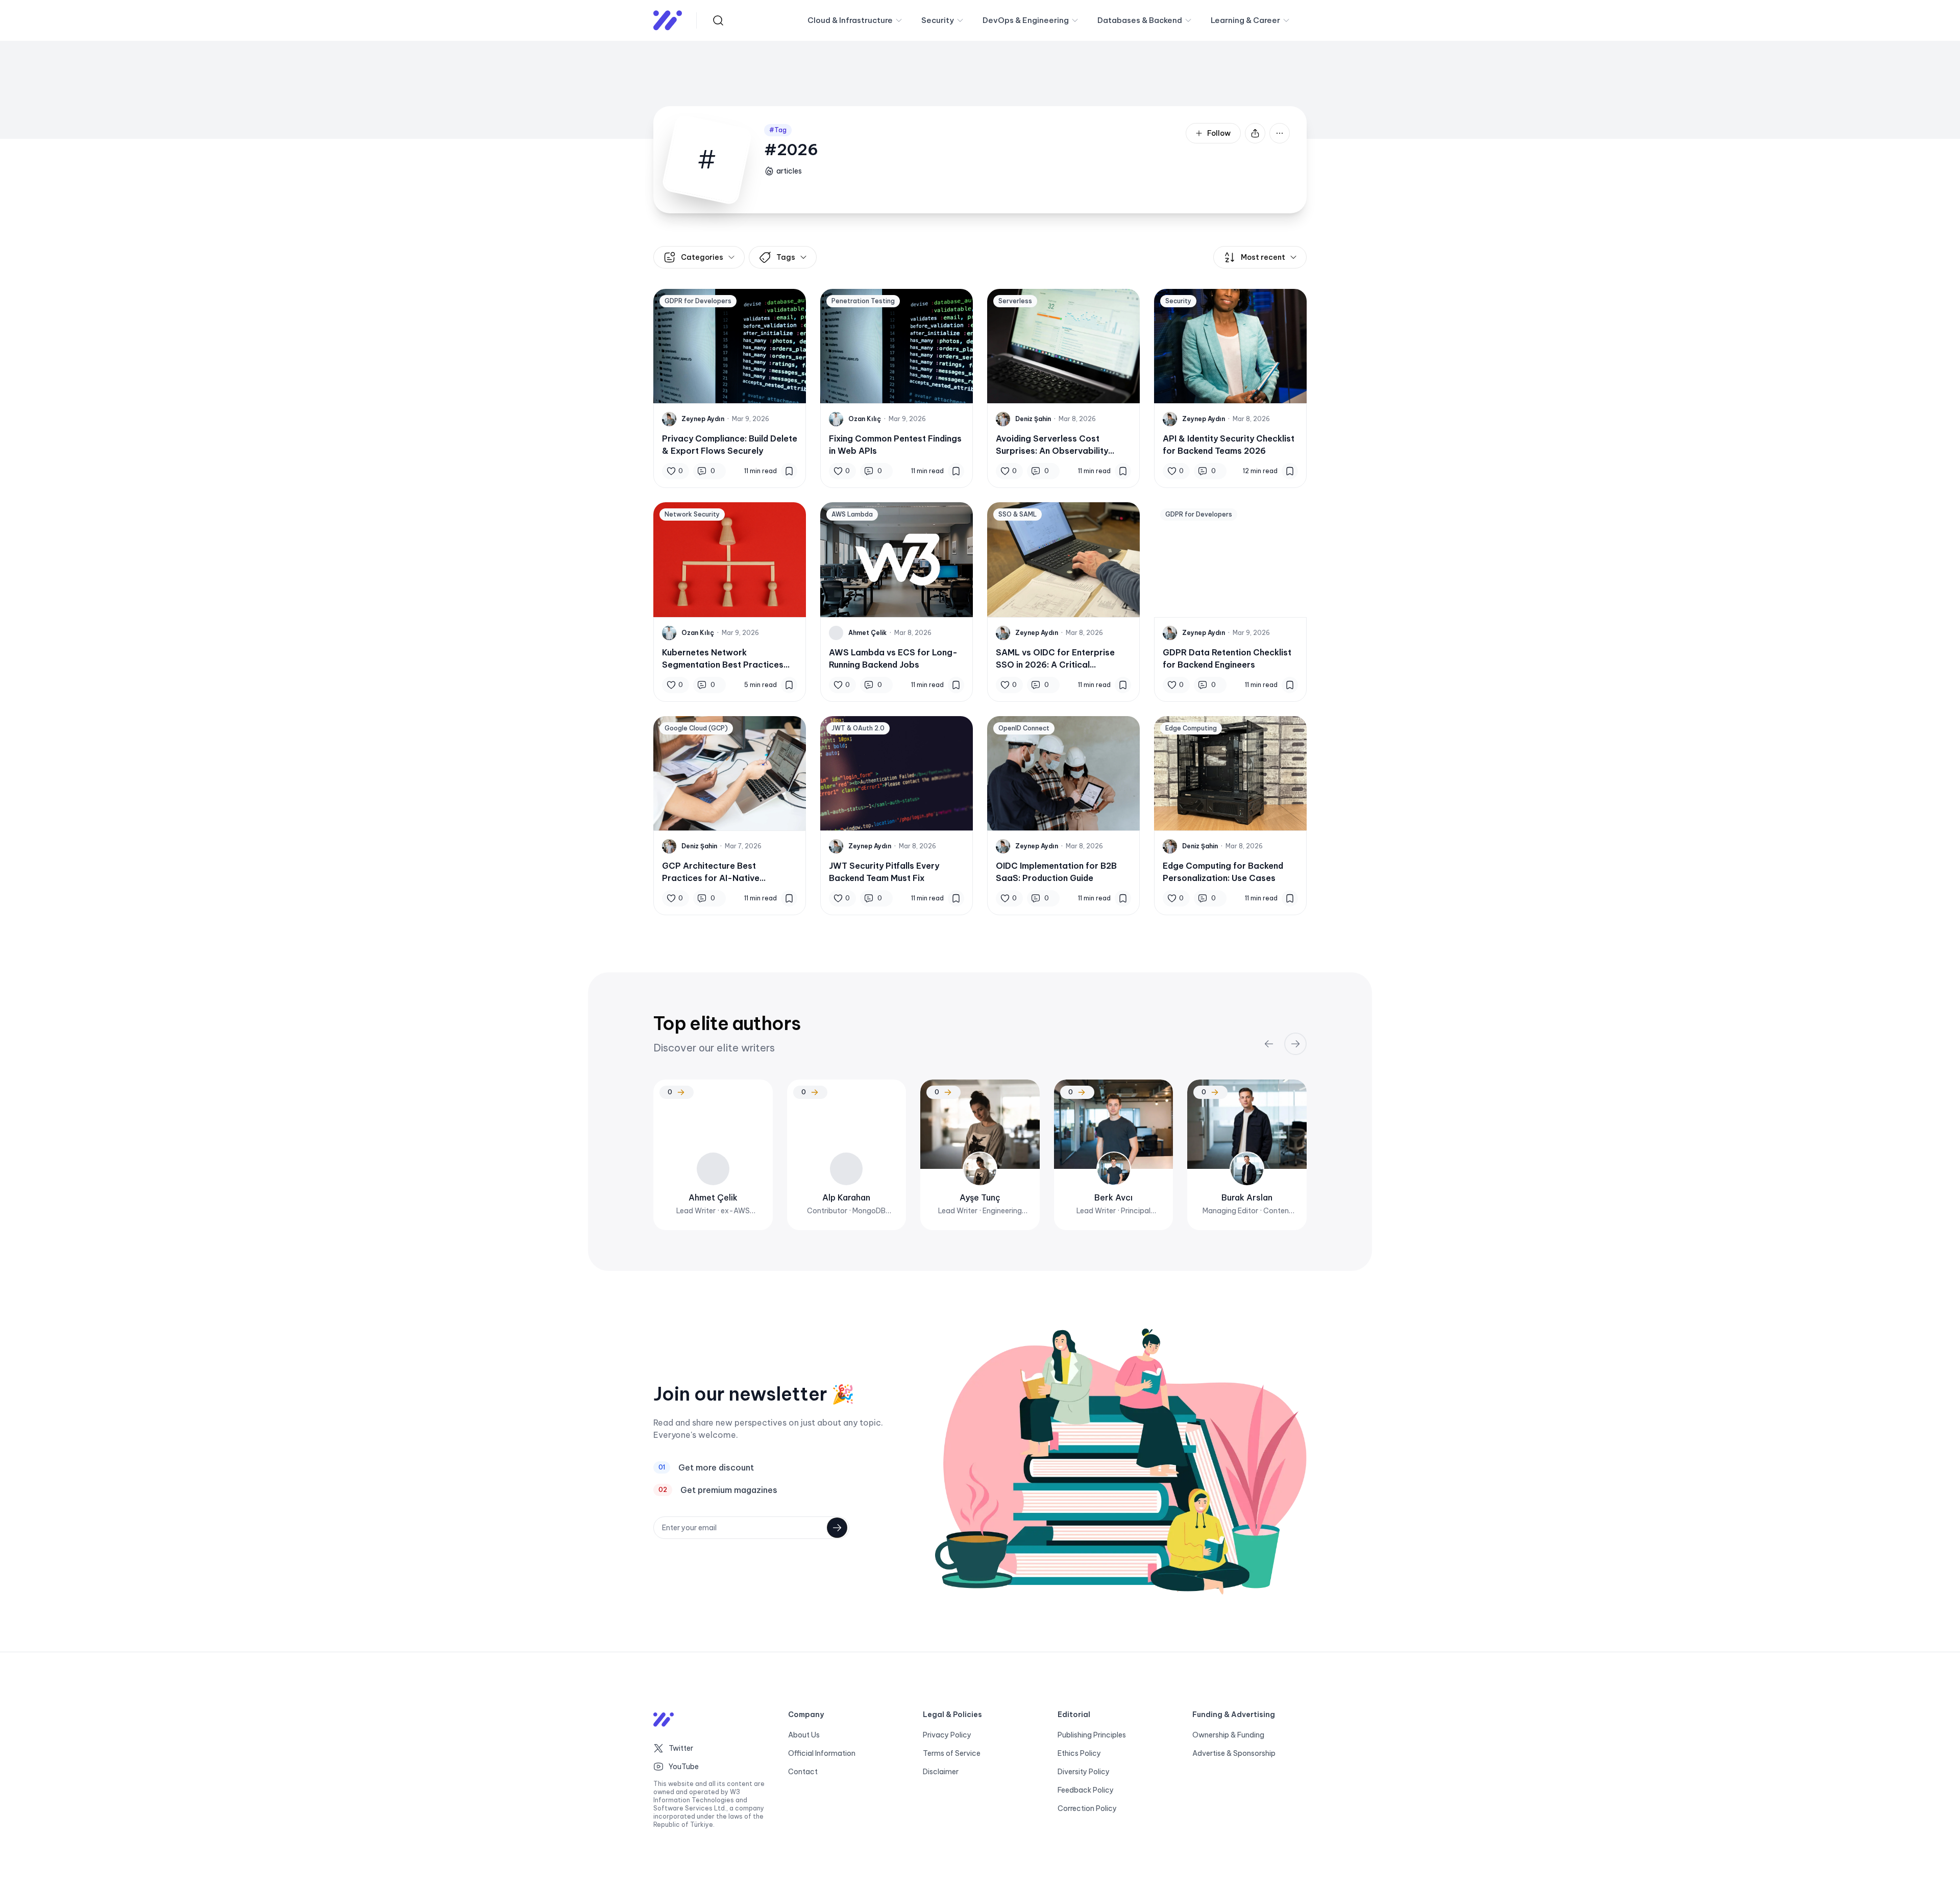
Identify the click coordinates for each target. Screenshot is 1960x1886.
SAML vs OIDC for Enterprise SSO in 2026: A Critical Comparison (1055, 659)
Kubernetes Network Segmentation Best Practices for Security (723, 659)
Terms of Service (952, 1753)
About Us (804, 1735)
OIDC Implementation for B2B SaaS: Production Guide (1056, 872)
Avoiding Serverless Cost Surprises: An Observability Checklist (1052, 445)
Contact (803, 1772)
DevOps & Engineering (1026, 20)
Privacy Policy (947, 1735)
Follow (1219, 133)
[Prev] (1269, 1044)
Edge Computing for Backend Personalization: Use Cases (1223, 872)
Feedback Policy (1086, 1790)
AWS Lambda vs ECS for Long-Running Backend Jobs (893, 658)
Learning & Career (1245, 20)
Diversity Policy (1084, 1772)
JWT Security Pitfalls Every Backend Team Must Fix (884, 872)
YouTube (684, 1767)
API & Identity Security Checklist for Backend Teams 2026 (1229, 445)
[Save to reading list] (789, 471)
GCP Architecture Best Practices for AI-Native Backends (711, 872)
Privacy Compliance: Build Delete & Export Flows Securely (730, 445)
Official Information (822, 1753)
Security (938, 20)
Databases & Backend (1140, 20)
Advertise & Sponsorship (1234, 1753)
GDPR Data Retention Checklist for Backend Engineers (1227, 658)
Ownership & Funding (1228, 1735)
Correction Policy (1087, 1808)
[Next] (1295, 1044)
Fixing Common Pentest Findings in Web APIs (895, 445)
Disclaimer (941, 1772)
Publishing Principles (1092, 1735)
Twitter (681, 1748)
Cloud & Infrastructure (850, 20)
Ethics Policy (1079, 1753)
